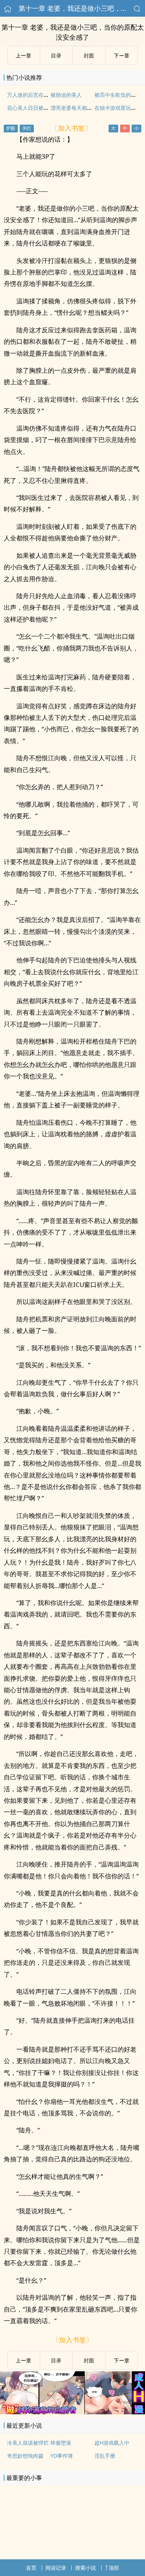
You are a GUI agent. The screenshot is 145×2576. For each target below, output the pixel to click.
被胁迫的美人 (66, 95)
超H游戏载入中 (112, 2443)
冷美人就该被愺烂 (28, 2443)
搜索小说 (86, 2568)
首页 (31, 2568)
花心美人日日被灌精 (30, 108)
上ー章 (23, 55)
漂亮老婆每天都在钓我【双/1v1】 (90, 108)
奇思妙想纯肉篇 (25, 2456)
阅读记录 (56, 2568)
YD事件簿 (62, 2456)
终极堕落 (61, 2443)
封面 (89, 55)
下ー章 (122, 55)
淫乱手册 (105, 2456)
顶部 (114, 2568)
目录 (56, 55)
